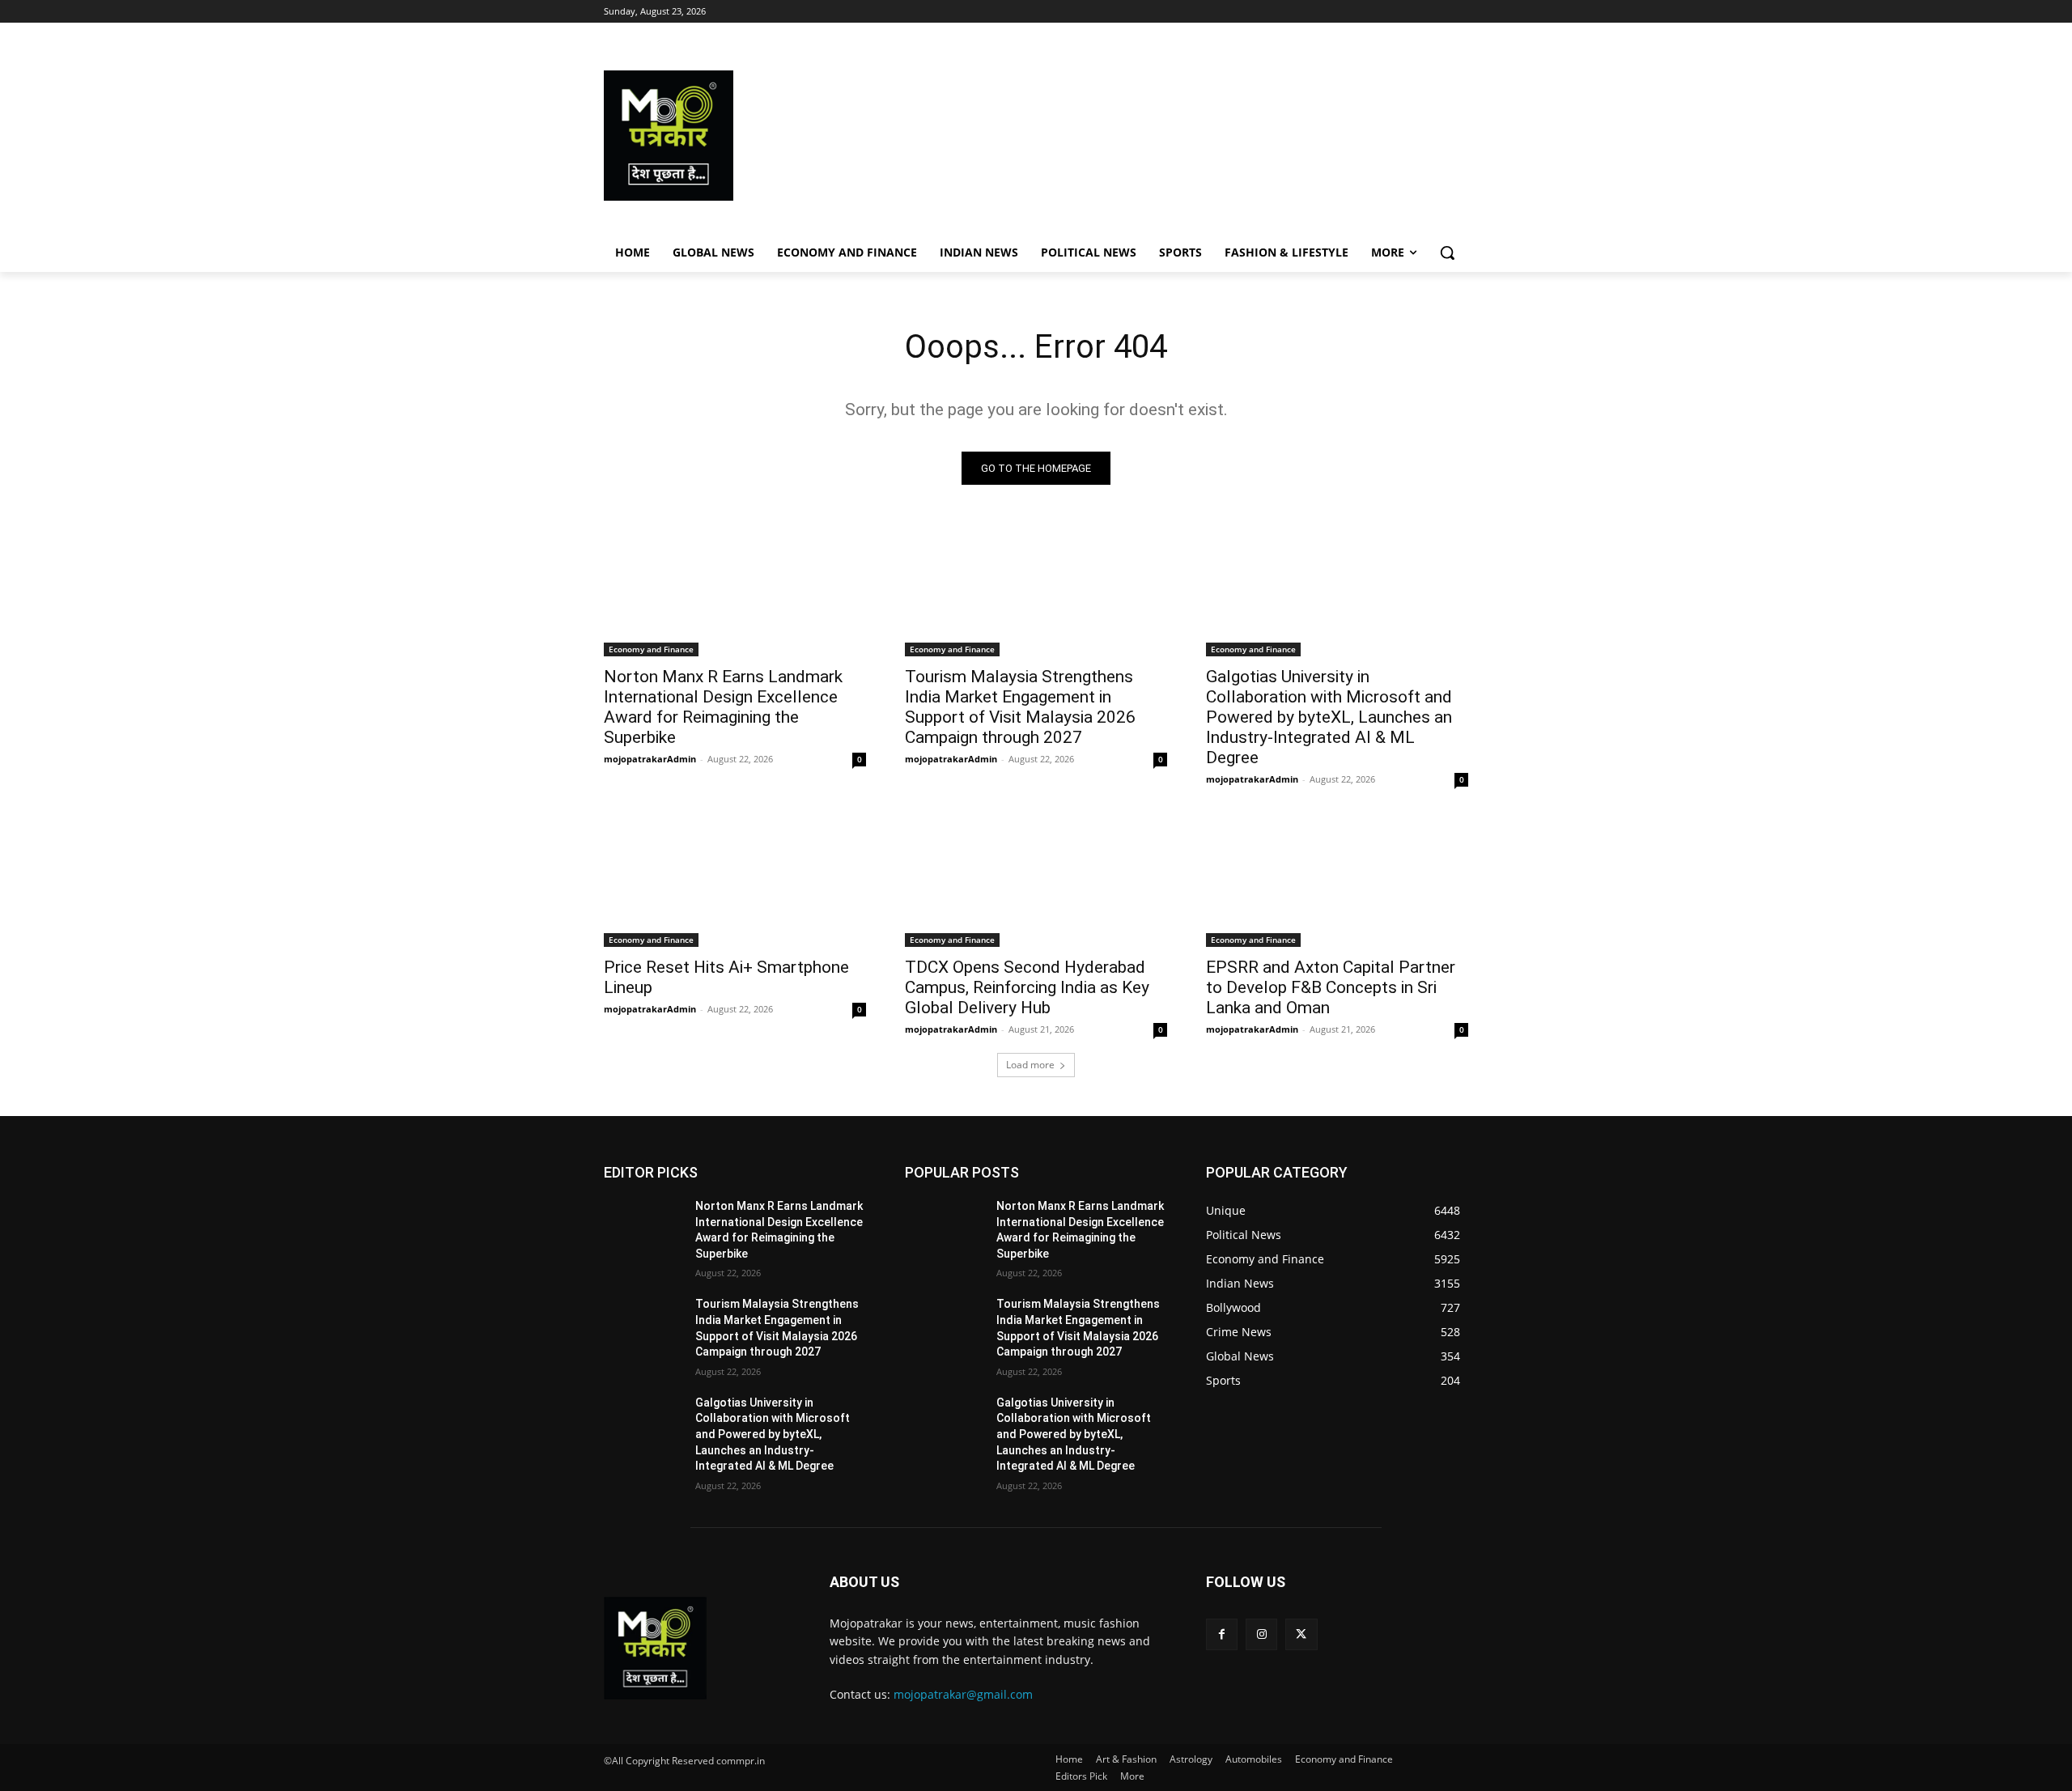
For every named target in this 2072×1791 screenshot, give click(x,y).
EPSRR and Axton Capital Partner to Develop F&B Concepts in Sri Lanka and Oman (1331, 987)
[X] (1301, 1634)
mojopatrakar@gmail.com (963, 1694)
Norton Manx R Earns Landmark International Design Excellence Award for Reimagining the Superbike (723, 707)
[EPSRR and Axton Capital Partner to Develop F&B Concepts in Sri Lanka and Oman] (1337, 881)
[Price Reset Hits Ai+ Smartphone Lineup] (735, 881)
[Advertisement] (1165, 136)
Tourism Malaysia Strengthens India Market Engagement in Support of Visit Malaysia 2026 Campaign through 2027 (1020, 707)
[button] (1447, 253)
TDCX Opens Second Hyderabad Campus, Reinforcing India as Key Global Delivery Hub (1027, 987)
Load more (1030, 1065)
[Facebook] (1222, 1634)
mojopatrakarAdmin (650, 759)
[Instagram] (1261, 1634)
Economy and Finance (651, 649)
